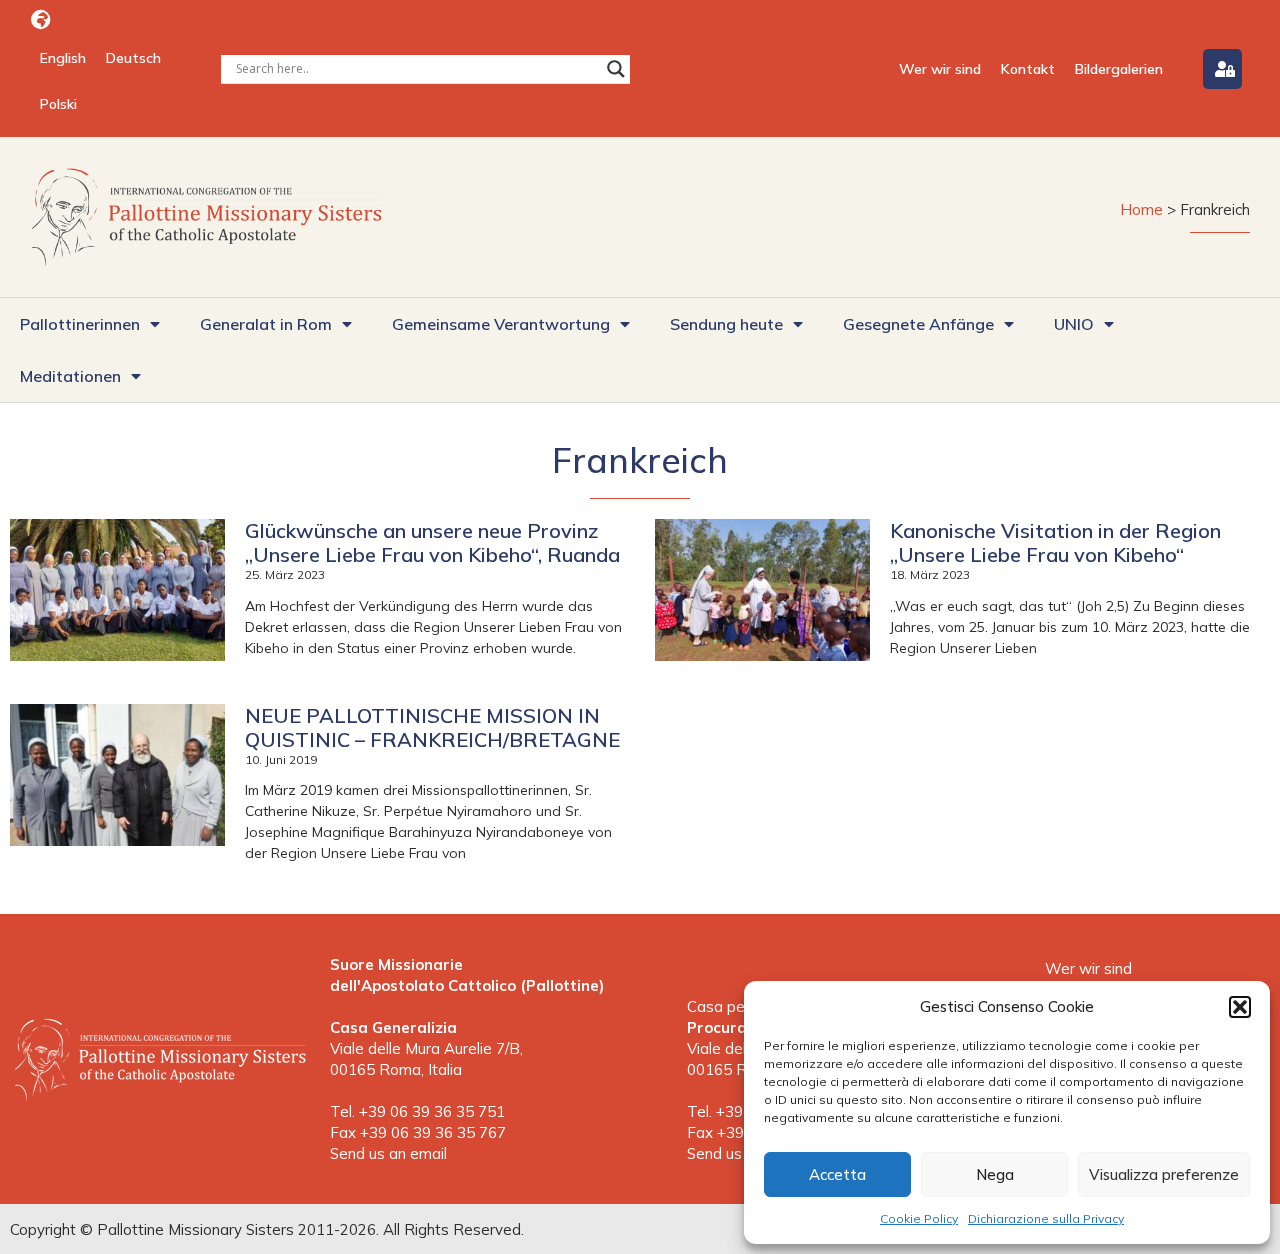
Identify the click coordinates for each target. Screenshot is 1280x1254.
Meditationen (70, 376)
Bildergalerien (1119, 69)
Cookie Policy (919, 1218)
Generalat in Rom (266, 324)
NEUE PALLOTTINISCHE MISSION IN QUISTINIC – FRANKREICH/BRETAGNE (432, 727)
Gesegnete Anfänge (918, 324)
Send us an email (388, 1153)
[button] (1240, 1007)
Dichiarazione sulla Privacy (1046, 1218)
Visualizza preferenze (1164, 1174)
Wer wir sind (940, 69)
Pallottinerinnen (80, 324)
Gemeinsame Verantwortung (501, 324)
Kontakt (1028, 69)
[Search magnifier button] (616, 69)
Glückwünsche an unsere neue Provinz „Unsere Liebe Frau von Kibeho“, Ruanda (432, 542)
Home (1141, 209)
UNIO (1074, 324)
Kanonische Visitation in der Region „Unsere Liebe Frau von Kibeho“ (1055, 542)
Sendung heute (726, 324)
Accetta (837, 1174)
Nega (995, 1174)
